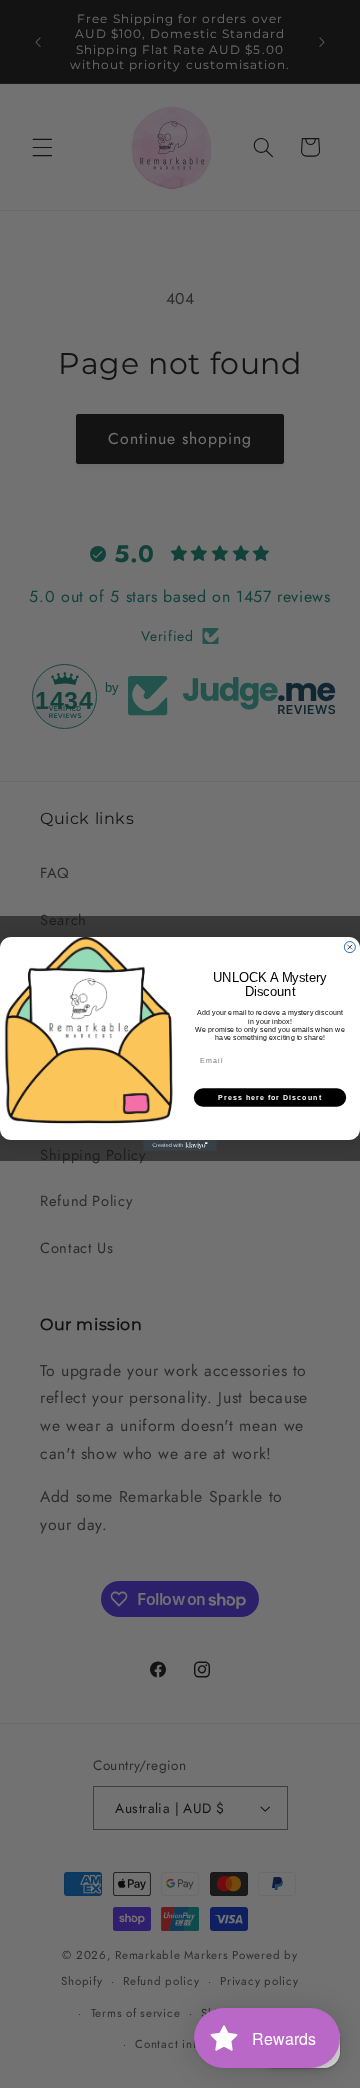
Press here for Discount (270, 1098)
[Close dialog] (349, 947)
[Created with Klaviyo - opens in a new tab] (180, 1145)
